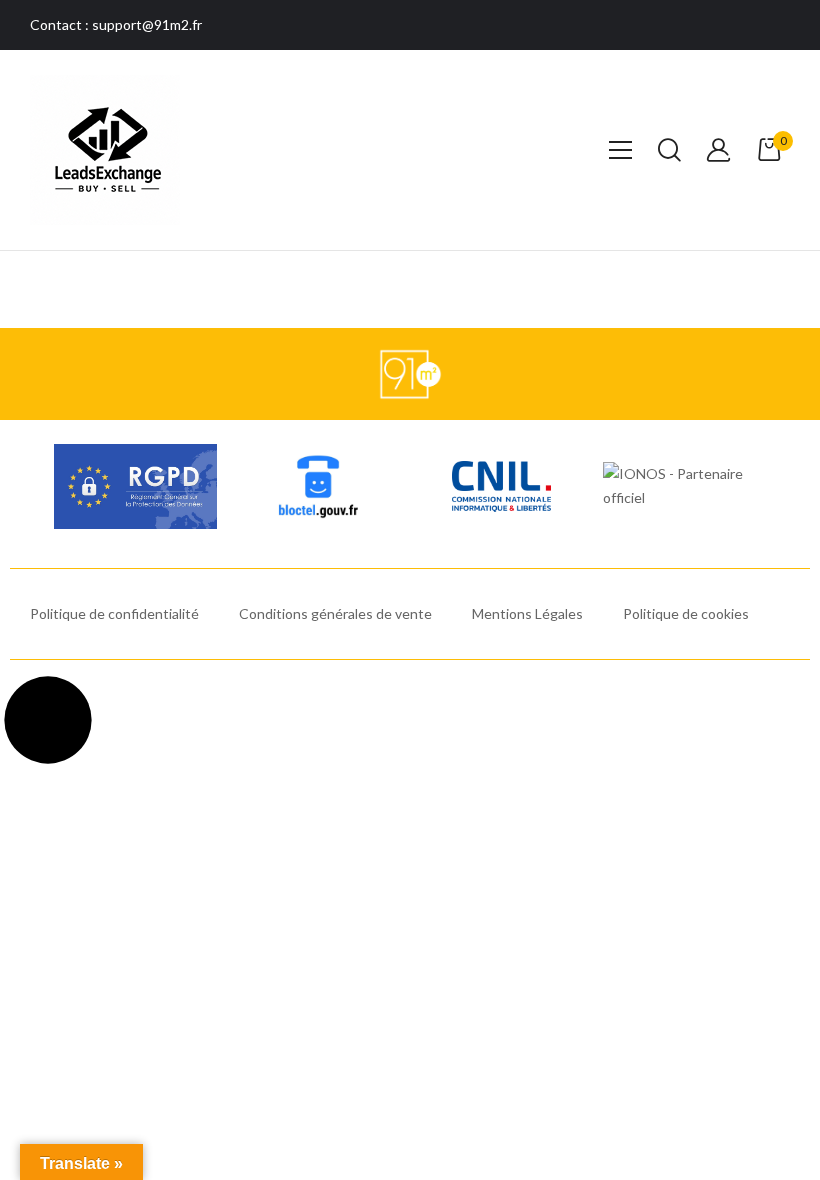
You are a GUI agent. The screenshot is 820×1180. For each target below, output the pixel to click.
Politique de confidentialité (114, 613)
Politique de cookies (686, 613)
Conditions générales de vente (335, 613)
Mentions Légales (527, 613)
